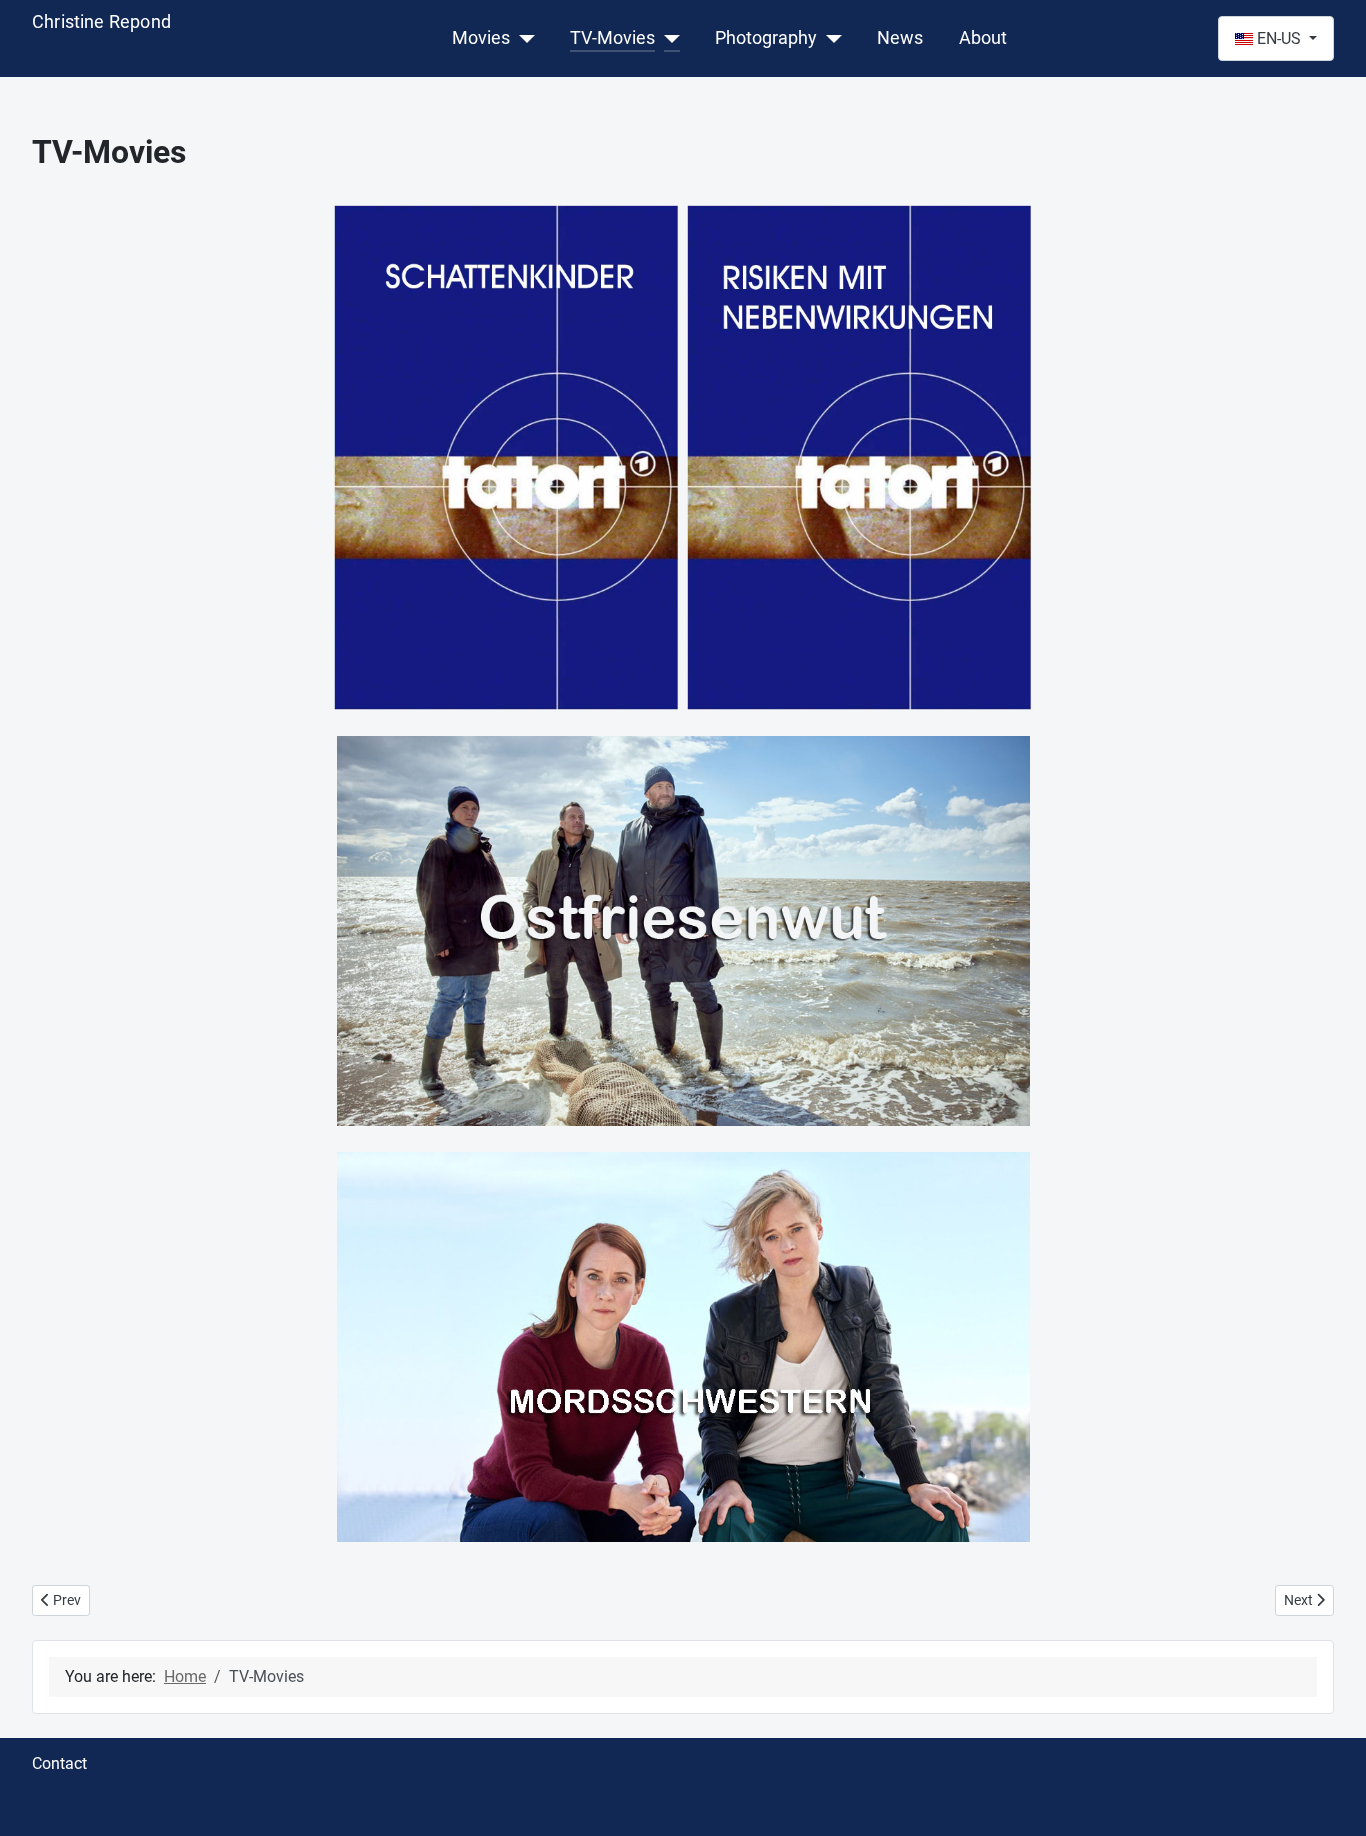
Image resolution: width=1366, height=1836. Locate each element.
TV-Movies (612, 38)
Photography (766, 38)
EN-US (1279, 38)
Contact (59, 1763)
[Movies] (522, 38)
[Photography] (829, 38)
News (900, 38)
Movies (481, 38)
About (983, 38)
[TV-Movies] (667, 38)
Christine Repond (101, 21)
